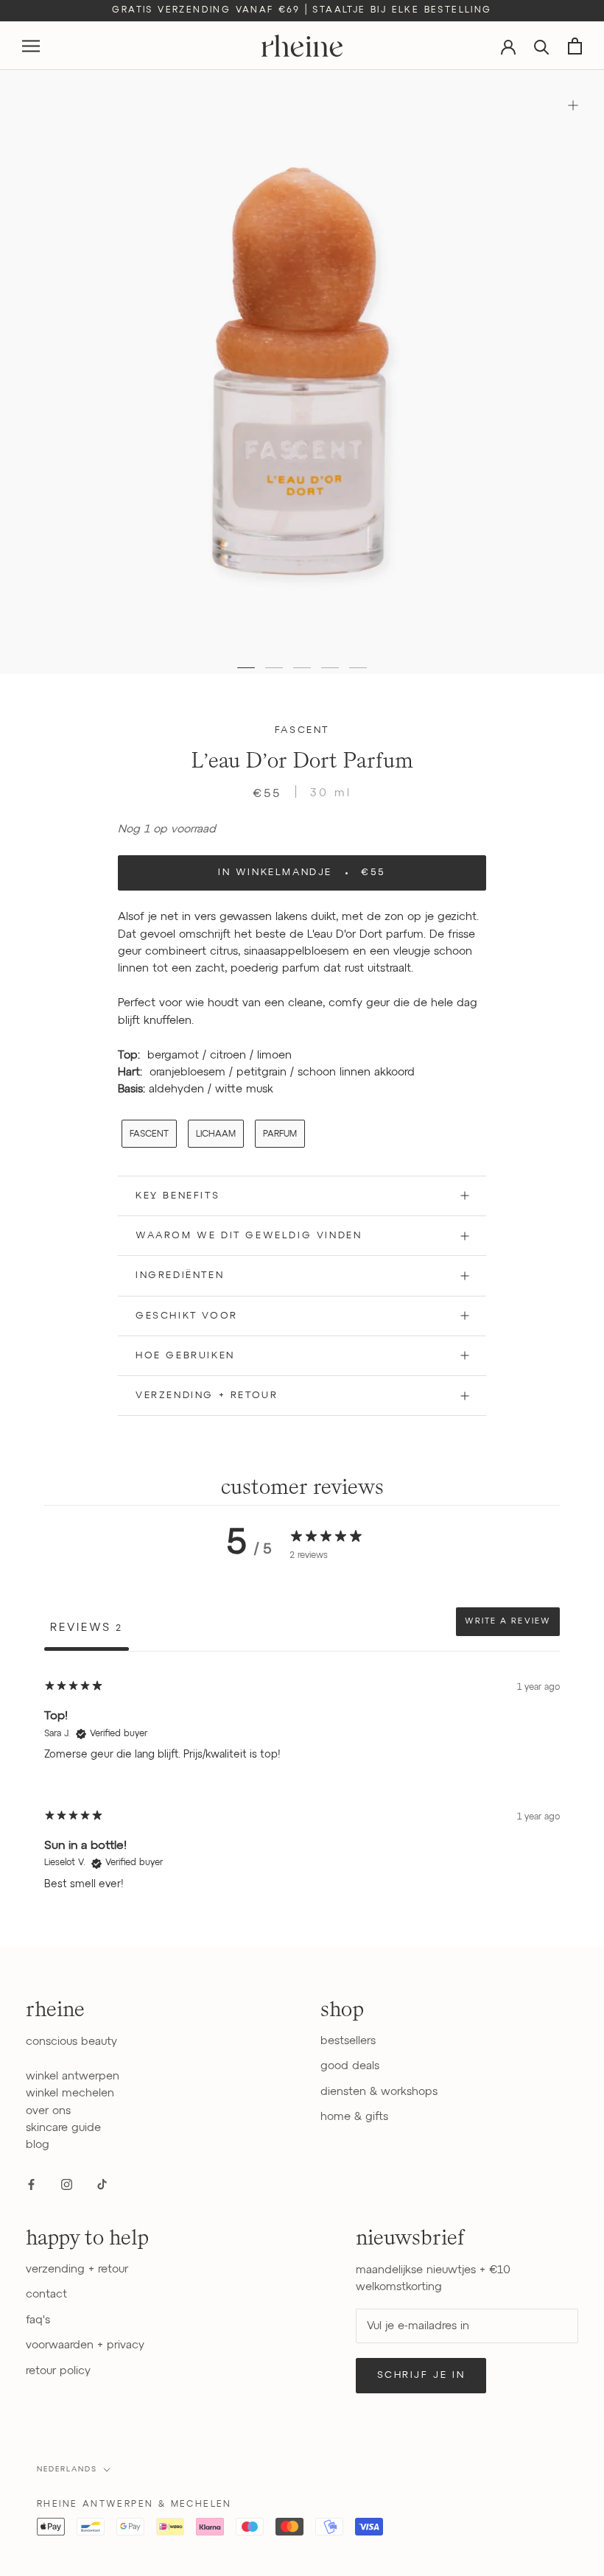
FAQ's (38, 2320)
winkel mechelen (70, 2093)
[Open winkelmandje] (575, 46)
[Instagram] (67, 2184)
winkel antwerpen (73, 2076)
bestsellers (348, 2041)
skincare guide (63, 2128)
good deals (350, 2066)
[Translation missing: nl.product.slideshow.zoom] (573, 105)
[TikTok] (102, 2184)
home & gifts (354, 2117)
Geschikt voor (187, 1316)
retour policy (58, 2371)
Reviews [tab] (87, 1628)
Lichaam (216, 1134)
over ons (48, 2111)
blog (38, 2145)
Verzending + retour (207, 1396)
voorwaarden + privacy (85, 2345)
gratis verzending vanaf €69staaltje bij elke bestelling (302, 10)
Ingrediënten (180, 1275)
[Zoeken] (542, 46)
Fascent (302, 730)
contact (46, 2294)
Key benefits (178, 1196)
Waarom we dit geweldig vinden (249, 1236)
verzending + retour (77, 2269)
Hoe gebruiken (185, 1356)
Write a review (508, 1621)
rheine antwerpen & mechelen (134, 2505)
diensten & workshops (379, 2092)
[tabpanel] (302, 1790)
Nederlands (67, 2469)
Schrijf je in (421, 2375)
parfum (280, 1134)
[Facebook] (31, 2184)
